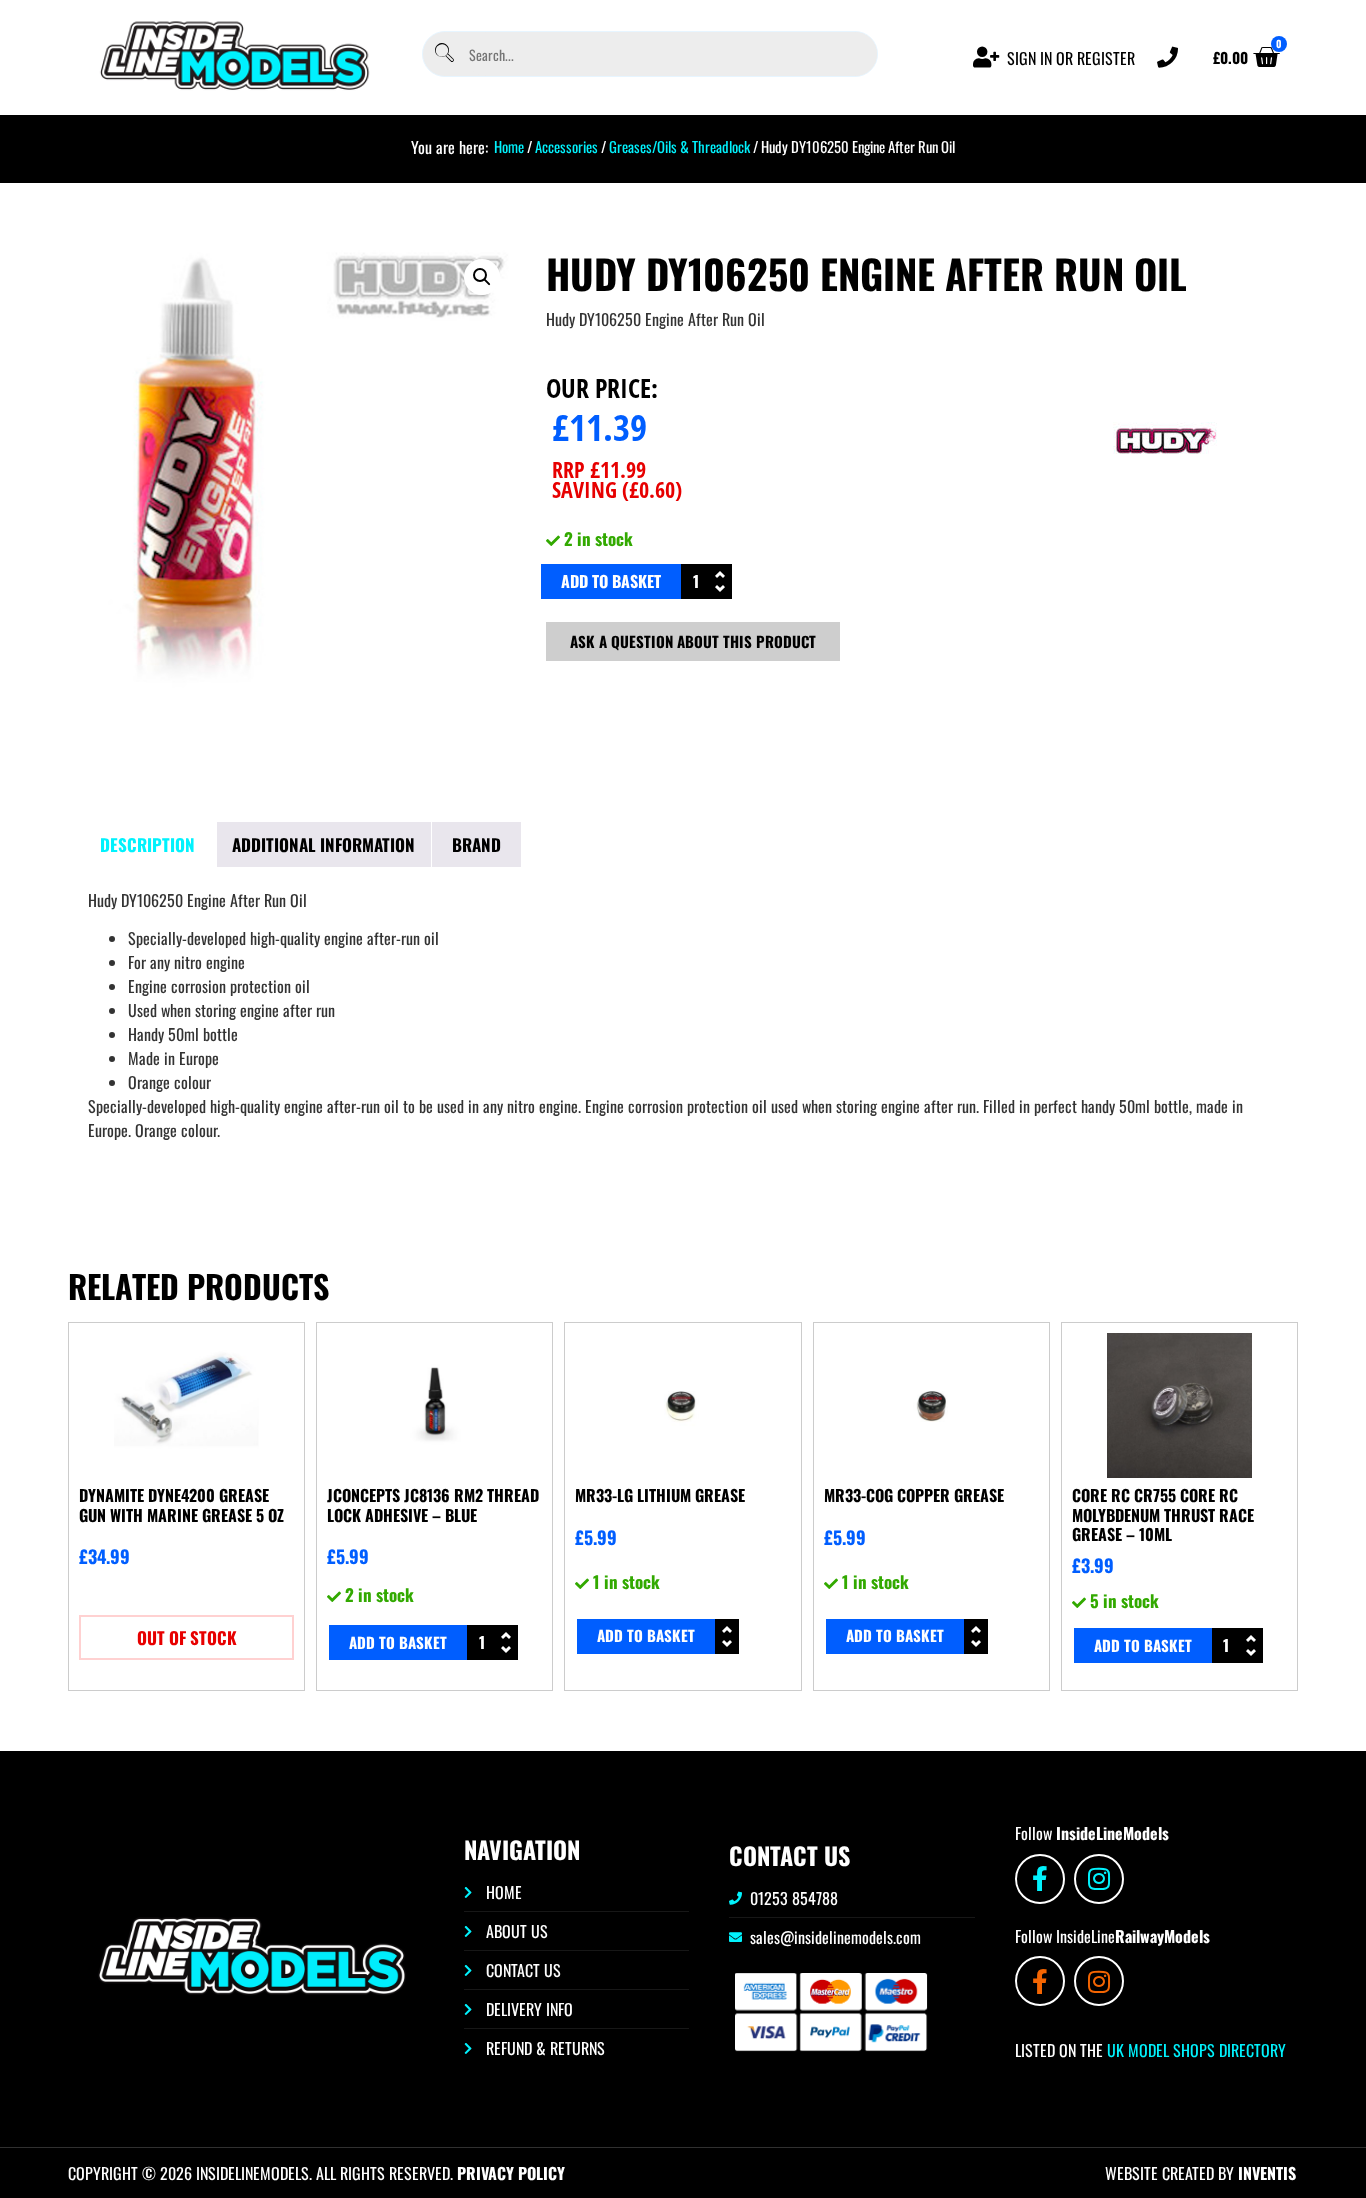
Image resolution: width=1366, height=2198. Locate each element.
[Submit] (443, 54)
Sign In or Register (1071, 58)
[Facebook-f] (1040, 1879)
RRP (599, 469)
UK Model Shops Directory (1194, 2050)
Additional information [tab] (323, 844)
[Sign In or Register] (986, 57)
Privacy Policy (511, 2173)
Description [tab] (147, 844)
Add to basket (611, 581)
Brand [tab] (476, 844)
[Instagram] (1099, 1879)
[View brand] (1164, 509)
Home (509, 146)
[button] (482, 277)
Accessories (566, 146)
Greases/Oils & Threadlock (679, 146)
